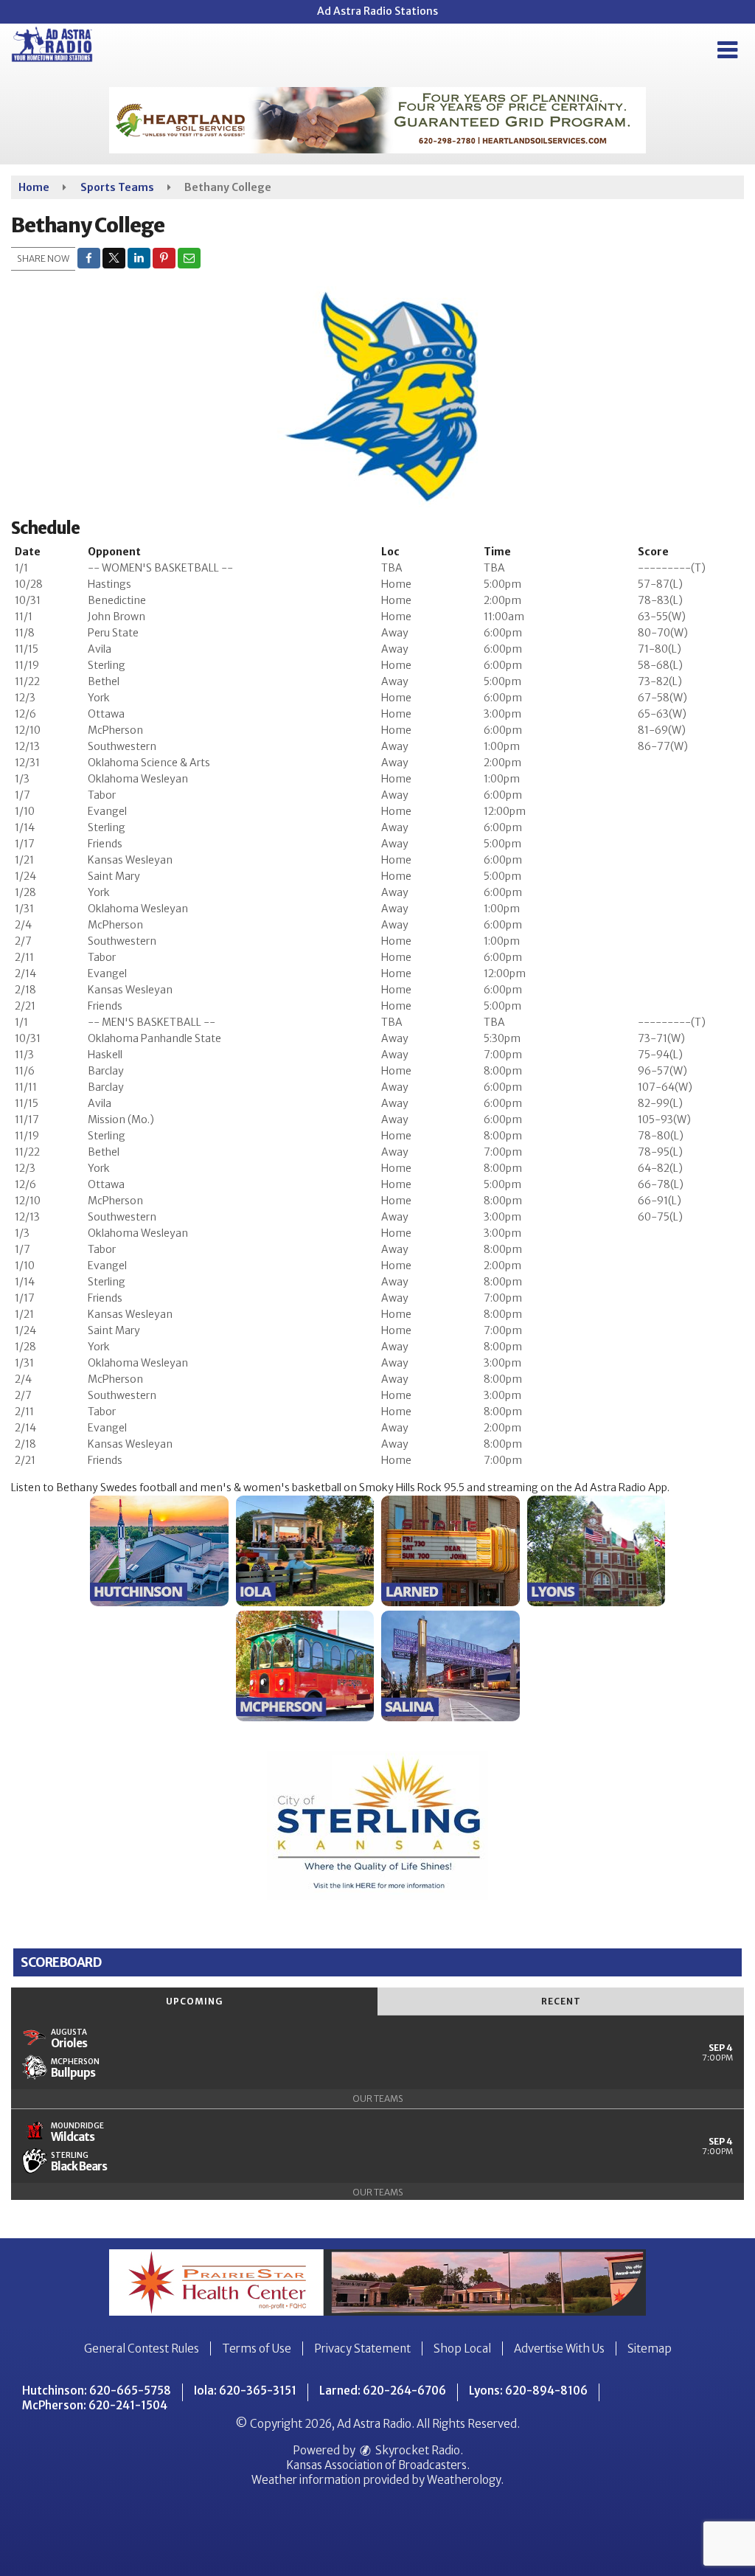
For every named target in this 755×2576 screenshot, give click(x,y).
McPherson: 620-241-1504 (95, 2405)
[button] (727, 50)
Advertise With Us (559, 2348)
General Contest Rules (142, 2348)
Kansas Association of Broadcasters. (378, 2465)
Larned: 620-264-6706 (383, 2391)
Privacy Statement (362, 2348)
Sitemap (650, 2348)
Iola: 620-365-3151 (245, 2391)
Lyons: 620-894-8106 (528, 2391)
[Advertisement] (377, 120)
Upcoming (194, 2001)
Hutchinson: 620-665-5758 (97, 2391)
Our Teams (378, 2098)
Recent (561, 2001)
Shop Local (462, 2348)
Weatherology (464, 2480)
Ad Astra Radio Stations (377, 11)
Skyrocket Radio (417, 2450)
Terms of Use (257, 2348)
